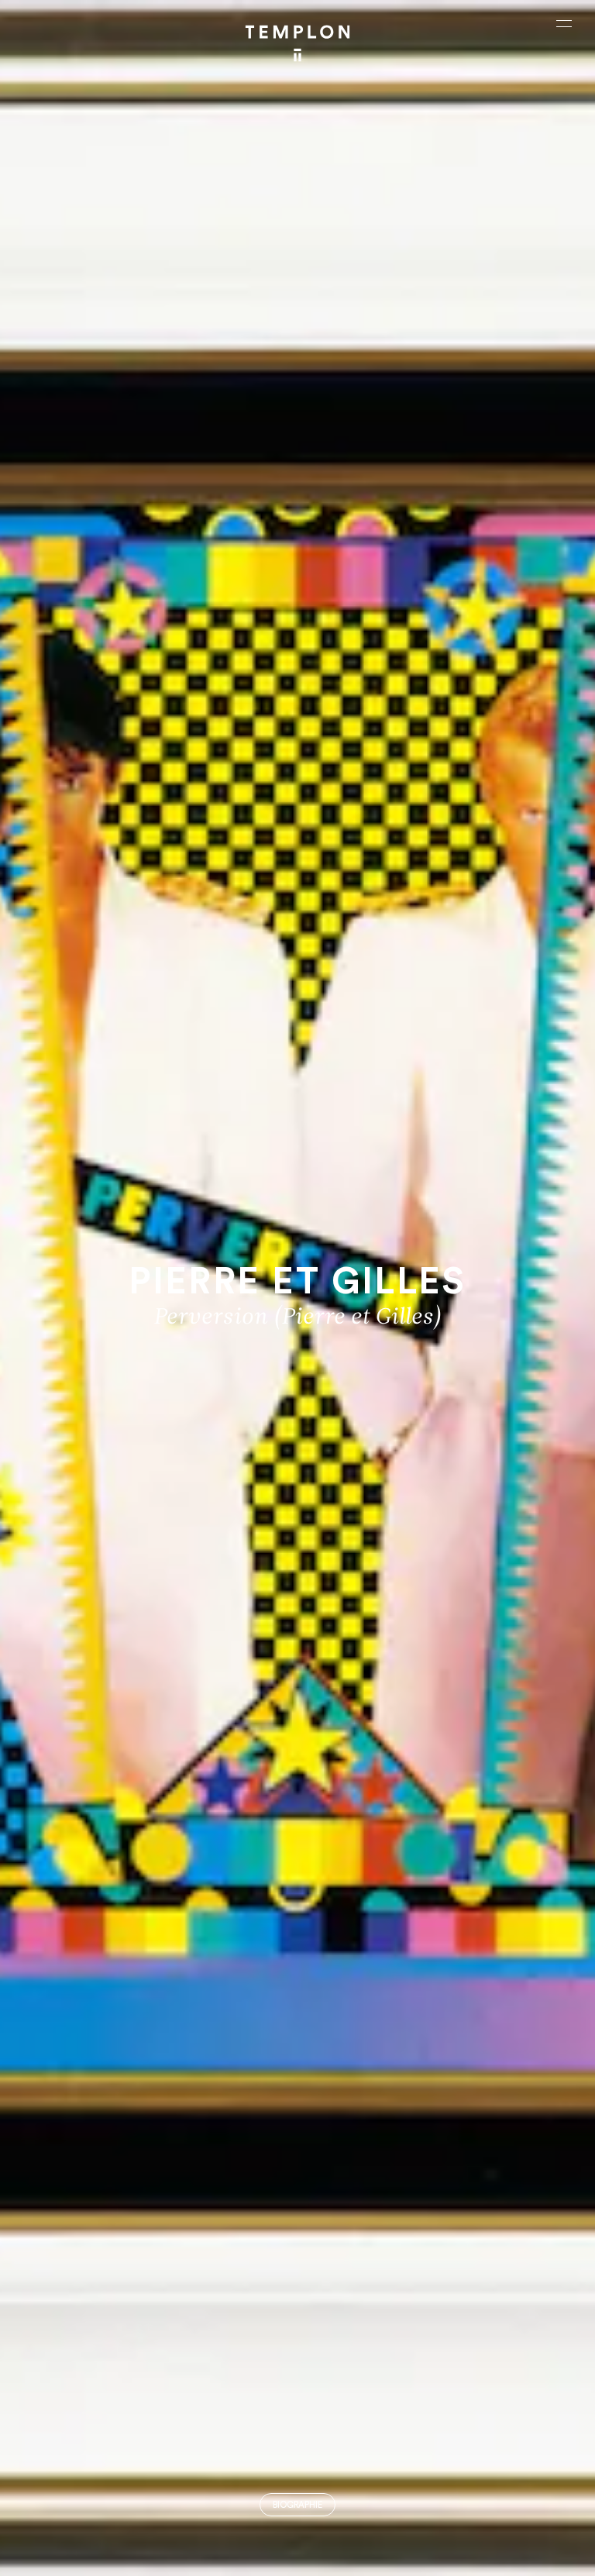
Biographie (297, 2505)
